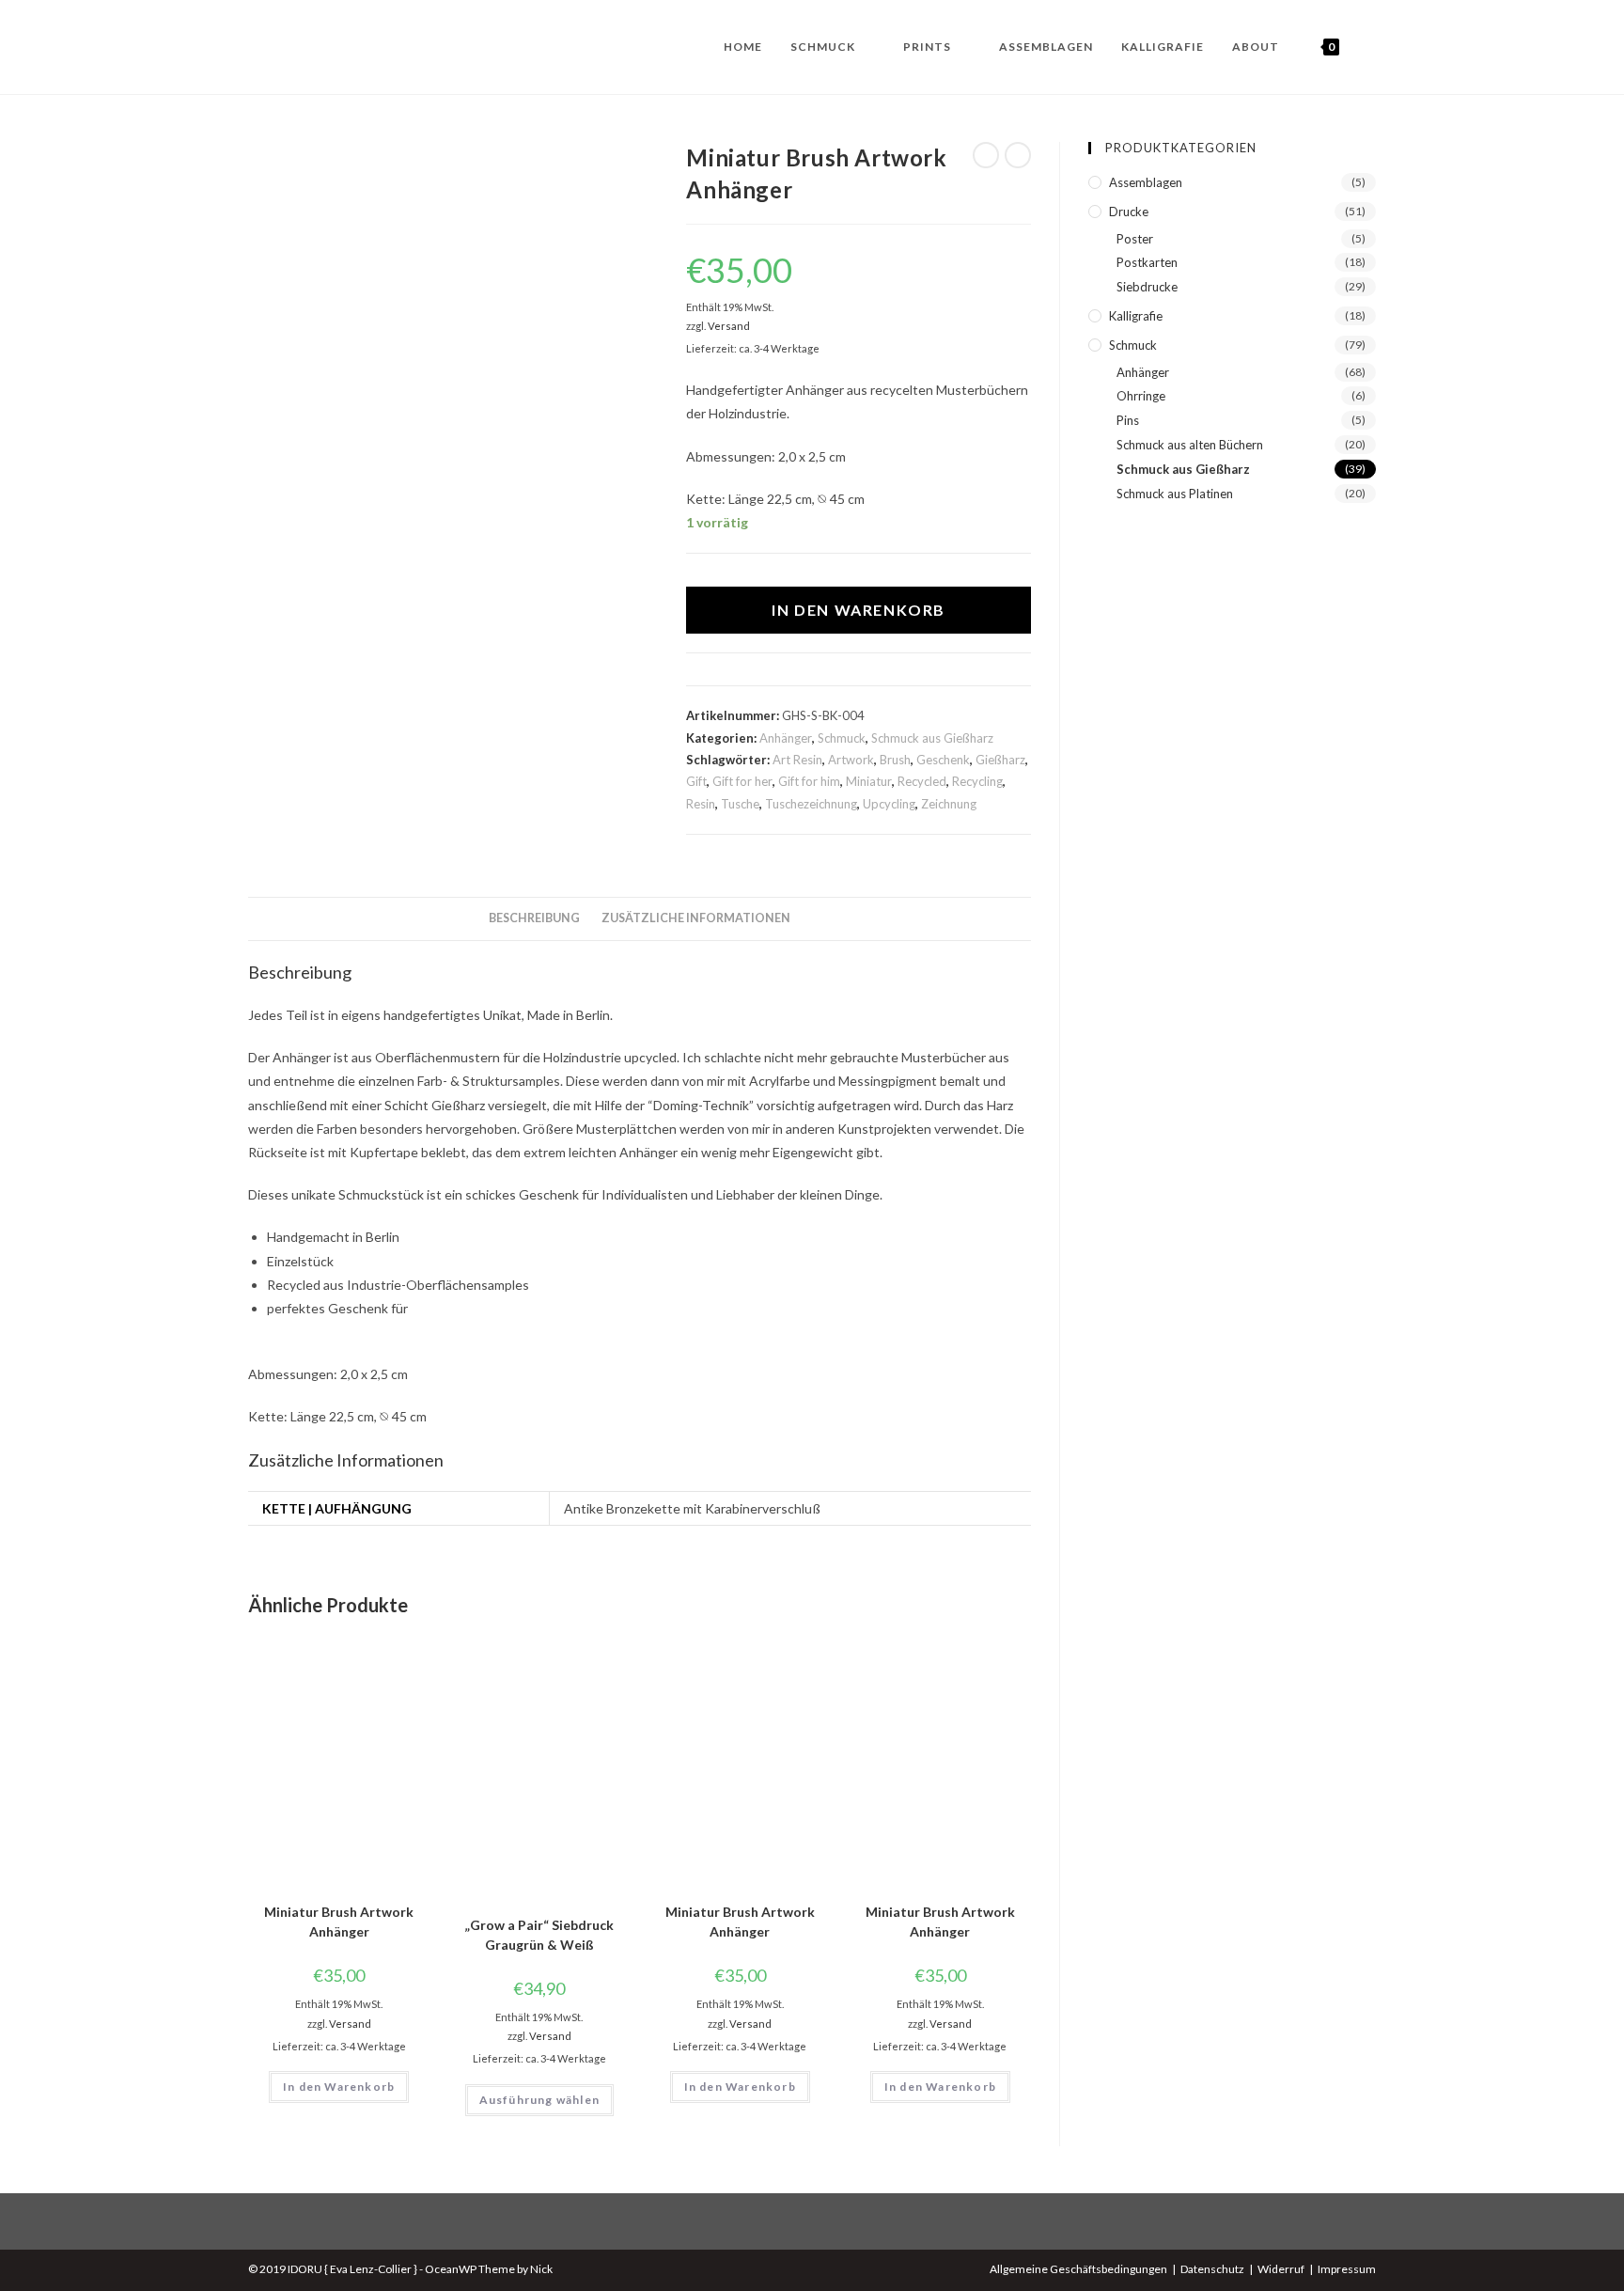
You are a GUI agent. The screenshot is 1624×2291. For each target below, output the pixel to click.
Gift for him (809, 781)
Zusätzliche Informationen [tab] (696, 918)
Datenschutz (1212, 2269)
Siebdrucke (1147, 287)
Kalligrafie (1136, 316)
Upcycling (889, 804)
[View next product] (1018, 155)
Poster (1135, 239)
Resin (701, 804)
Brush (895, 760)
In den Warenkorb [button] (339, 2087)
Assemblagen (1146, 182)
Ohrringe (1141, 396)
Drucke (1129, 212)
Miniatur (869, 781)
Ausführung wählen (539, 2100)
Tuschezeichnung (811, 804)
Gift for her (742, 781)
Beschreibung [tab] (534, 918)
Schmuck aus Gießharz (932, 738)
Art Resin (797, 760)
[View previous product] (986, 155)
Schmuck (842, 738)
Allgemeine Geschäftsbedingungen (1078, 2269)
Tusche (740, 804)
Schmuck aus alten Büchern (1190, 445)
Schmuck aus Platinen (1175, 494)
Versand (729, 326)
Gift (696, 781)
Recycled (922, 781)
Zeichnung (949, 804)
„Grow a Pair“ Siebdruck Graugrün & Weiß (539, 1935)
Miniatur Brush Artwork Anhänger (339, 1922)
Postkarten (1147, 262)
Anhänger (786, 738)
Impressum (1347, 2269)
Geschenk (943, 760)
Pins (1128, 420)
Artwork (851, 760)
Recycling (977, 781)
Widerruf (1281, 2269)
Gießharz (1000, 760)
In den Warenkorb (859, 610)
